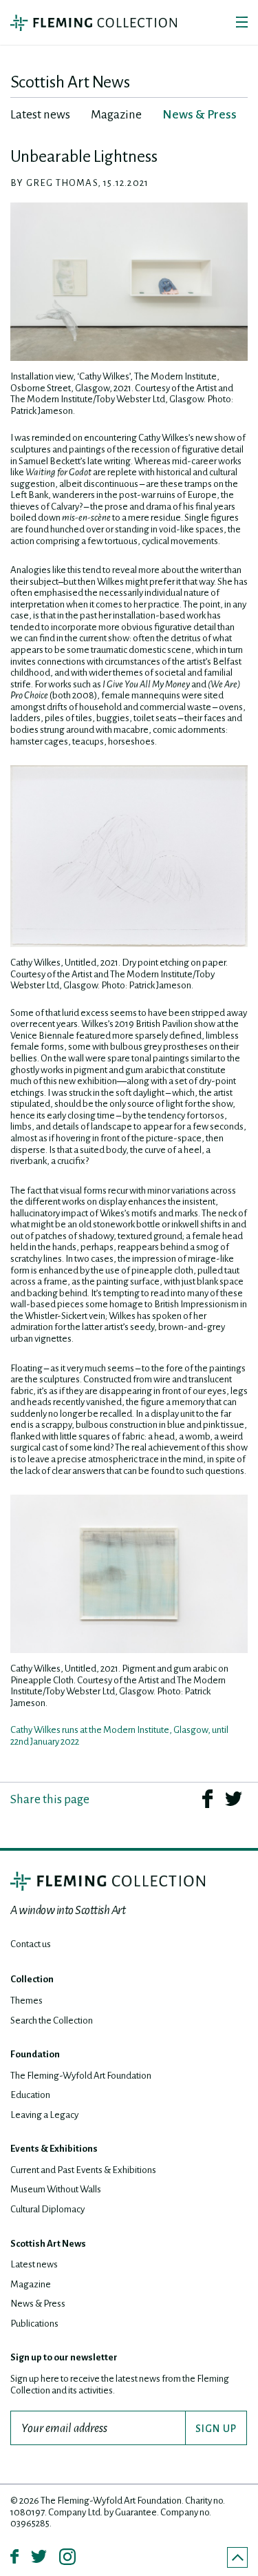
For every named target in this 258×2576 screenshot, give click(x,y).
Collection (32, 1979)
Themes (26, 2001)
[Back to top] (237, 2557)
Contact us (31, 1944)
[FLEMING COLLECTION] (108, 1881)
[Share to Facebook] (207, 1798)
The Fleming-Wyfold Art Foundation (81, 2076)
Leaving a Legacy (44, 2115)
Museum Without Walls (56, 2189)
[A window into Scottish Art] (94, 23)
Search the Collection (52, 2021)
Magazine (31, 2284)
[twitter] (39, 2556)
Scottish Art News (48, 2244)
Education (30, 2095)
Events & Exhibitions (54, 2149)
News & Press (38, 2304)
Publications (34, 2324)
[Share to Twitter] (234, 1798)
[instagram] (67, 2557)
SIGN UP (216, 2429)
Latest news (34, 2264)
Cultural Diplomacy (47, 2209)
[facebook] (14, 2556)
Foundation (35, 2054)
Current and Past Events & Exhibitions (83, 2170)
